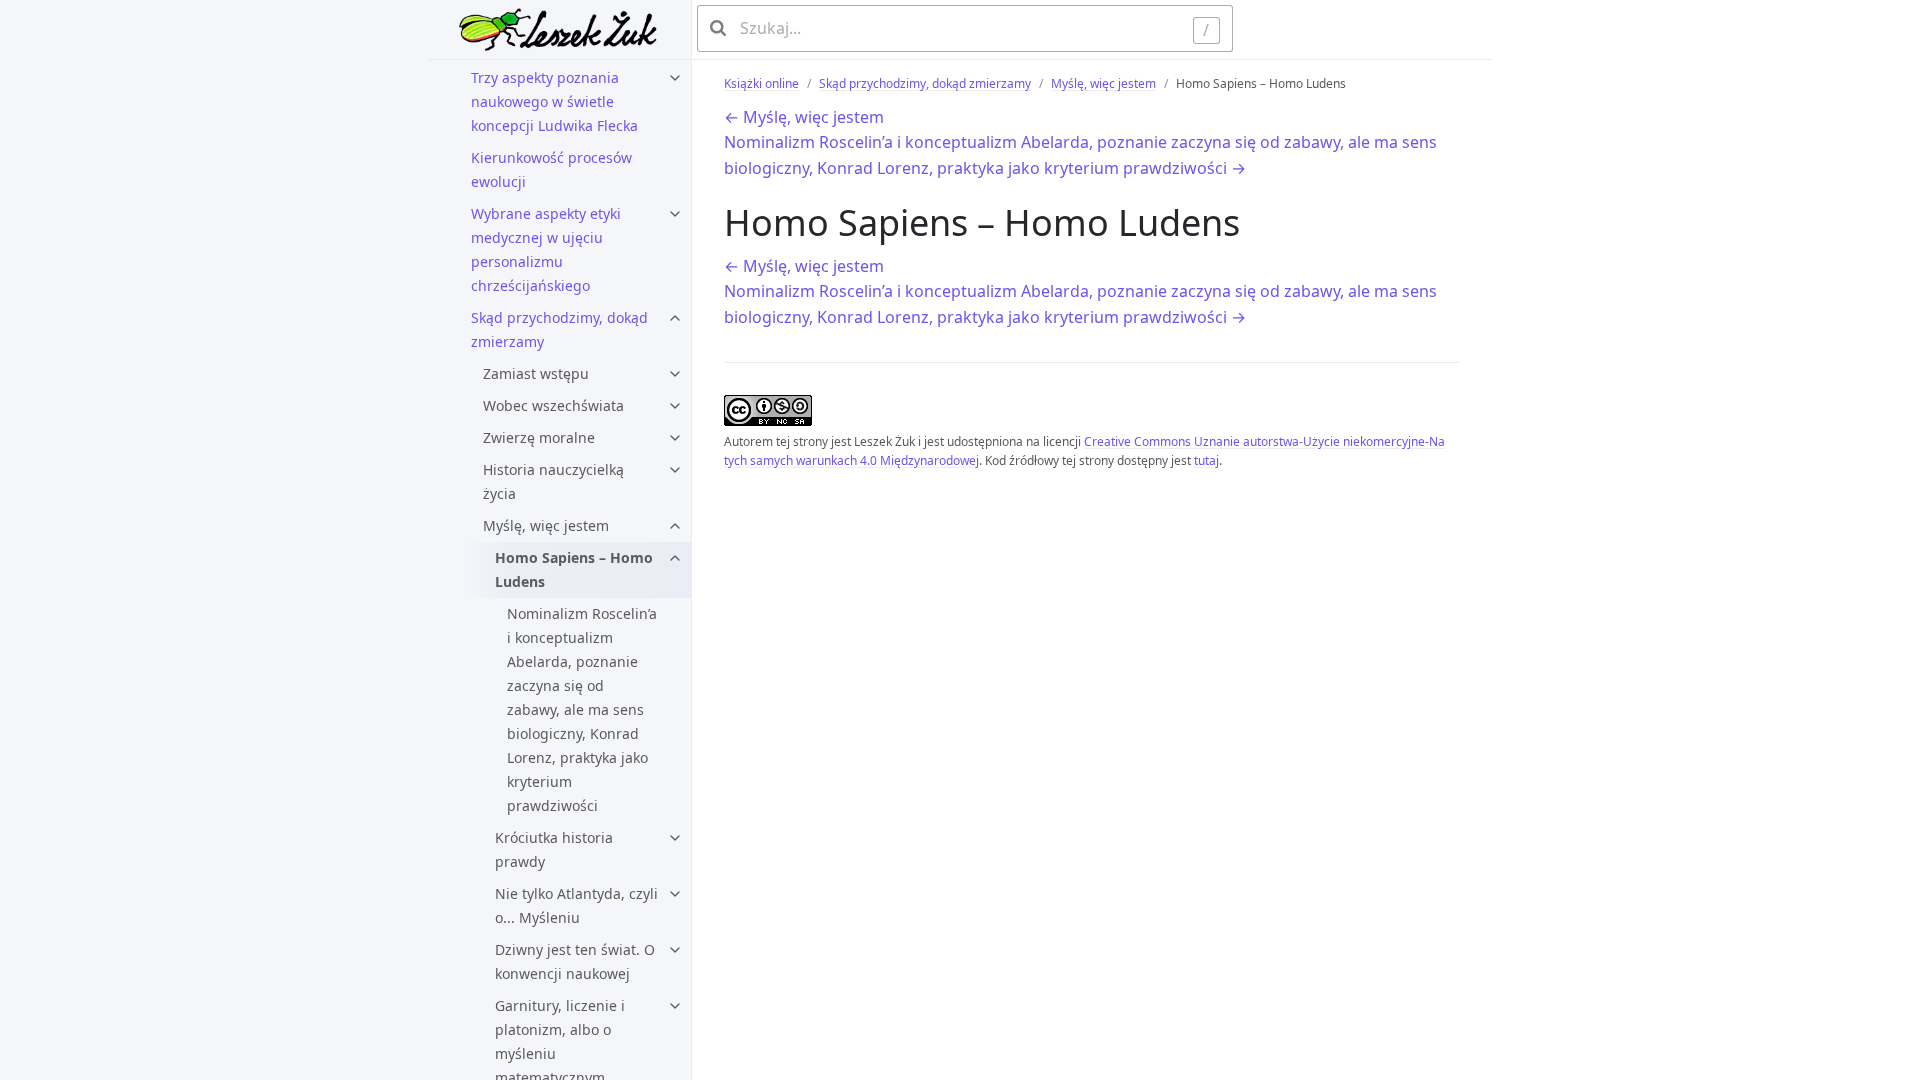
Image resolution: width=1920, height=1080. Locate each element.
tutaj (1206, 460)
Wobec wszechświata (553, 405)
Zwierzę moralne (539, 437)
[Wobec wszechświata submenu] (675, 406)
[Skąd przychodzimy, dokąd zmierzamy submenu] (675, 318)
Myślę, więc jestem (546, 525)
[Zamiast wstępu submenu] (675, 374)
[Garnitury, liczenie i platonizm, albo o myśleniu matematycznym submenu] (675, 1006)
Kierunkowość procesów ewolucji (551, 169)
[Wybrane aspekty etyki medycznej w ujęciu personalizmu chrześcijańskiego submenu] (675, 214)
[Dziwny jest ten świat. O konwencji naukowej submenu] (675, 950)
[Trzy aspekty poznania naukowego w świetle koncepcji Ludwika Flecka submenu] (675, 78)
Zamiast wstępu (536, 373)
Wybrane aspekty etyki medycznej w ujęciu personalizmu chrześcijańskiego (546, 249)
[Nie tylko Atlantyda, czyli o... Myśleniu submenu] (675, 894)
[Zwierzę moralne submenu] (675, 438)
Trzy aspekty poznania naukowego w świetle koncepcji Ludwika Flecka (554, 101)
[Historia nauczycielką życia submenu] (675, 470)
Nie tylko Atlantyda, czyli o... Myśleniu (576, 905)
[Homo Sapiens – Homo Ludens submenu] (675, 558)
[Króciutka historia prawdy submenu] (675, 838)
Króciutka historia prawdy (554, 849)
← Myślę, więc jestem (804, 117)
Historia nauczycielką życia (553, 481)
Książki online (761, 83)
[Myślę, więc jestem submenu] (675, 526)
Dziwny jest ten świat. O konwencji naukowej (575, 961)
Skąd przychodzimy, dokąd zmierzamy (559, 329)
